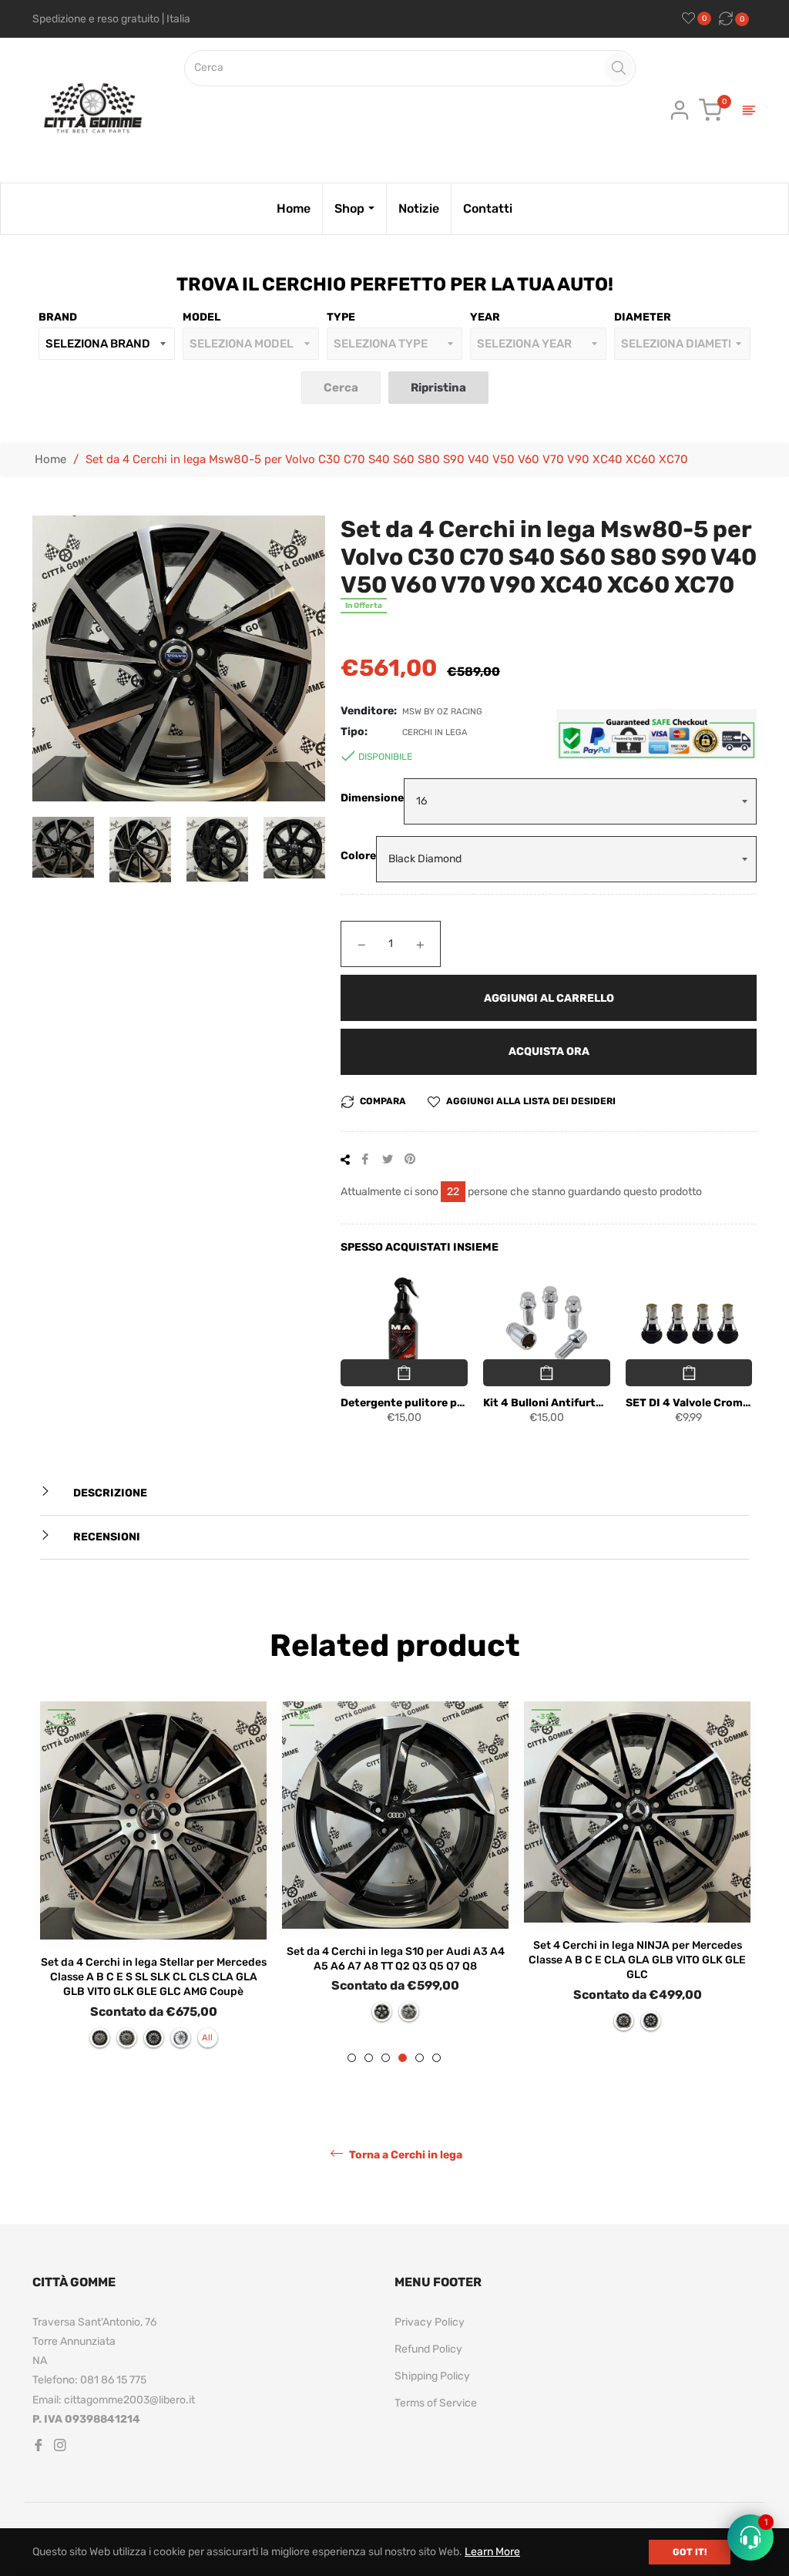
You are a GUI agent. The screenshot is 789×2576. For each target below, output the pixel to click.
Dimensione (372, 798)
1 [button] (352, 2058)
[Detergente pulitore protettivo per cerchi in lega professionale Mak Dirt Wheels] (404, 1324)
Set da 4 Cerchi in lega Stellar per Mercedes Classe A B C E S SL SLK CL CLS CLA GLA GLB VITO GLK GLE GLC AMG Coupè (154, 1977)
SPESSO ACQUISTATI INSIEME (420, 1247)
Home (50, 459)
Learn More (492, 2552)
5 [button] (420, 2058)
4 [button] (403, 2058)
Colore (358, 856)
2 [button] (369, 2058)
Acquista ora (549, 1051)
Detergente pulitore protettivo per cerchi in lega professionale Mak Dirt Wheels (404, 1403)
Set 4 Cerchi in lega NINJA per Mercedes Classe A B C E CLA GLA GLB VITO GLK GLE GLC (637, 1960)
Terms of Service (436, 2403)
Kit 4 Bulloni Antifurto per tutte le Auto (547, 1403)
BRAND (58, 317)
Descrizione (109, 1493)
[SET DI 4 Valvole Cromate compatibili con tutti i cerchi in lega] (689, 1324)
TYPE (341, 317)
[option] (153, 1882)
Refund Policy (428, 2349)
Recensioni (106, 1537)
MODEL (201, 317)
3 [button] (386, 2058)
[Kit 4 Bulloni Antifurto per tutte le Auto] (547, 1324)
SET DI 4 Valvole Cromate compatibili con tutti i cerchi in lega (689, 1403)
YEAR (485, 317)
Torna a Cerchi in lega (405, 2154)
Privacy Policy (430, 2322)
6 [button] (436, 2058)
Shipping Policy (432, 2376)
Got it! (690, 2552)
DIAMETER (643, 317)
